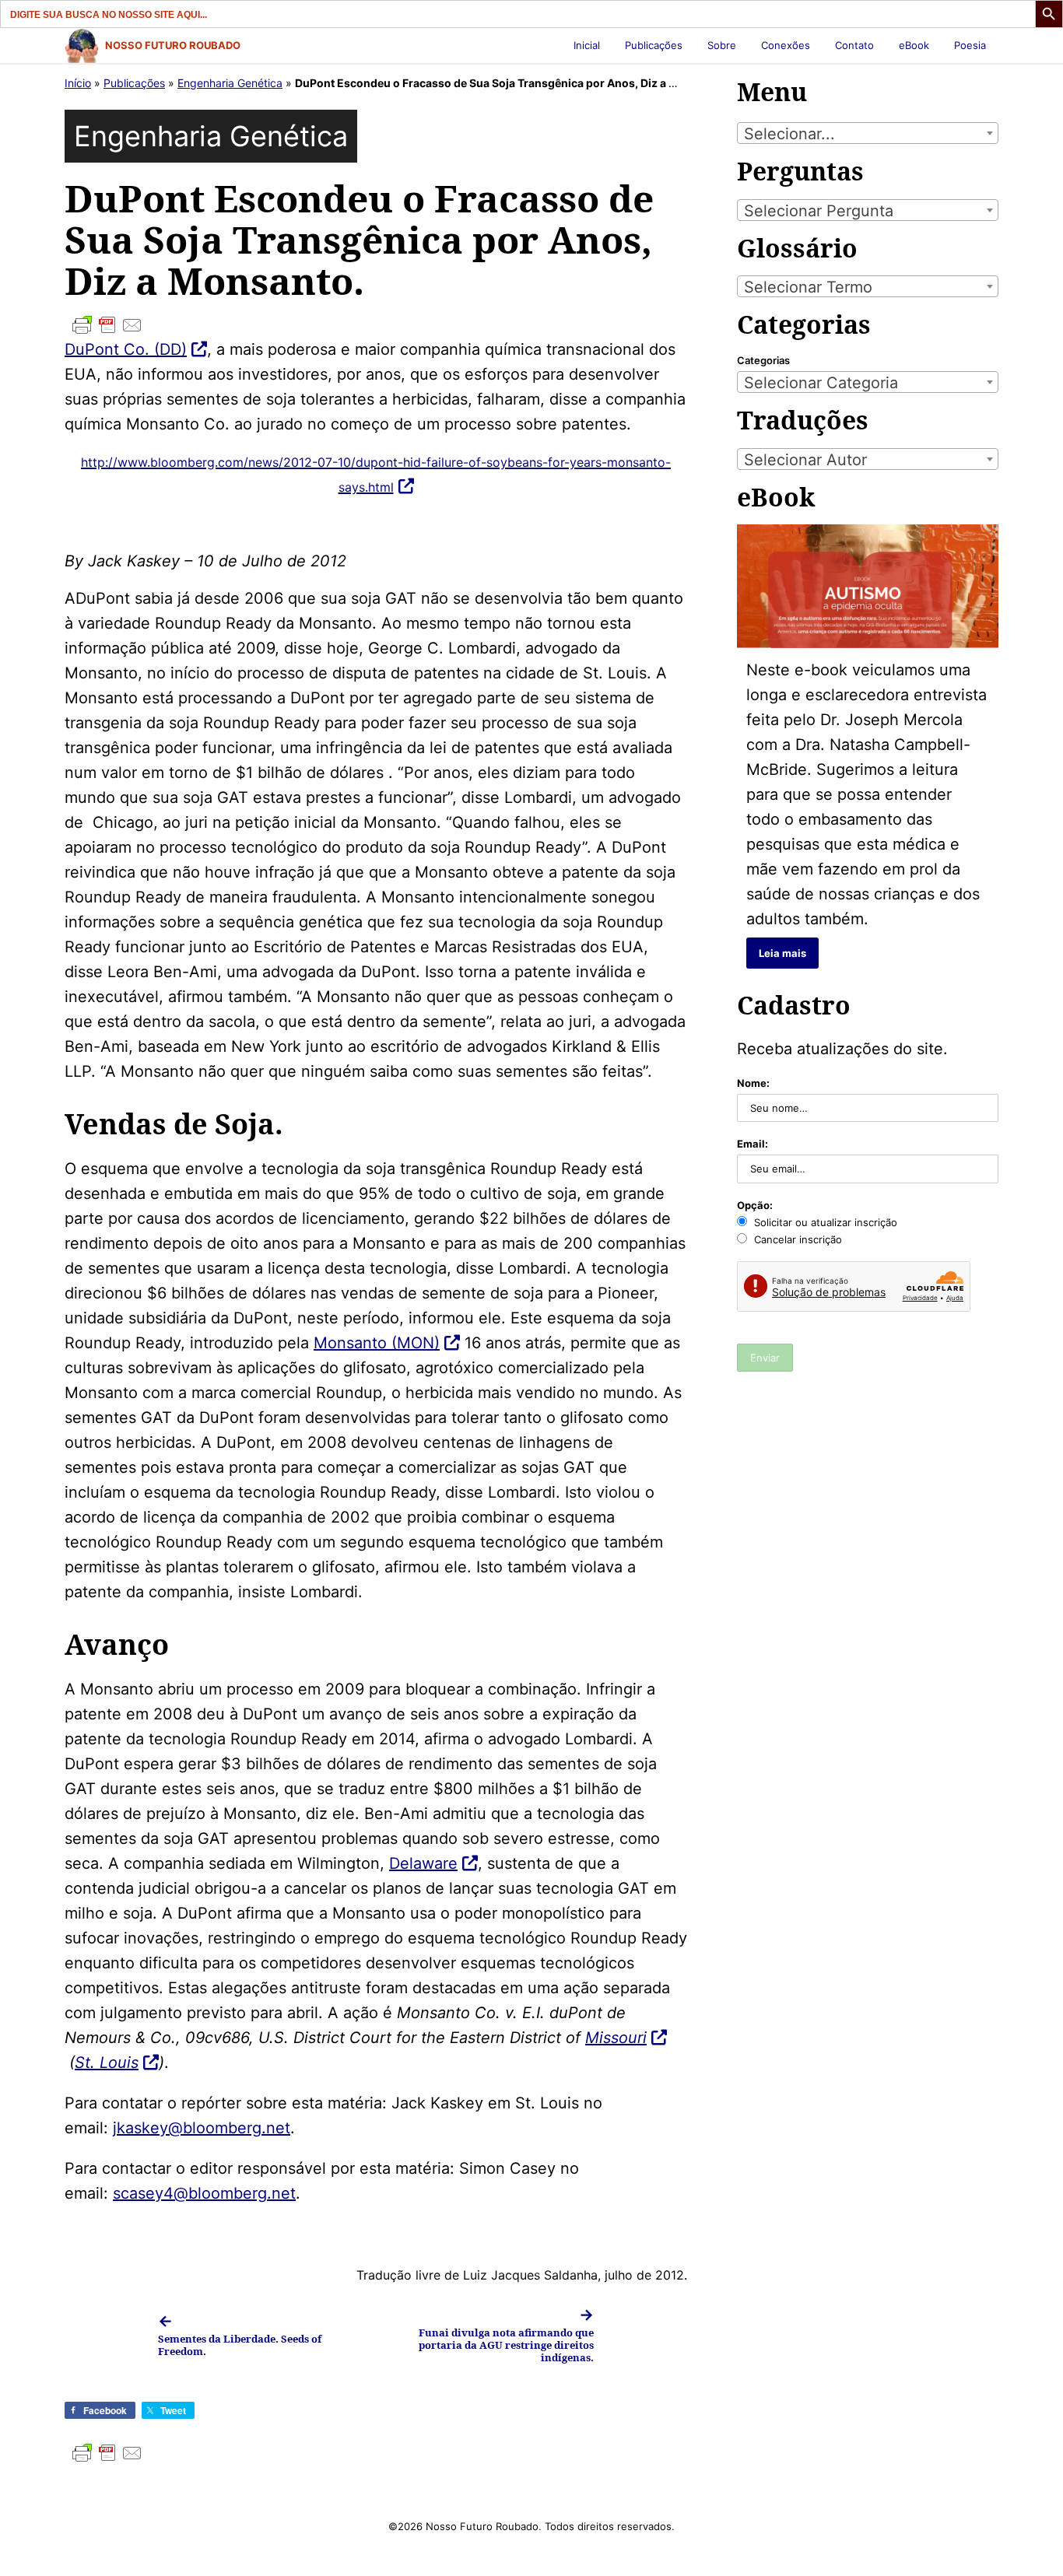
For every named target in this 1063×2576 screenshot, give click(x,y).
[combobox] (868, 133)
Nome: (753, 1083)
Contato (854, 45)
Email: (753, 1144)
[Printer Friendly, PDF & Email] (376, 325)
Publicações (654, 45)
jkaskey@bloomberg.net (202, 2128)
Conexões (786, 45)
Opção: (755, 1205)
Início (78, 83)
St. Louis (107, 2063)
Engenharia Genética (230, 83)
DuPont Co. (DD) (126, 349)
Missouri (616, 2038)
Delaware (423, 1863)
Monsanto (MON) (377, 1343)
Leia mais (782, 953)
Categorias (763, 360)
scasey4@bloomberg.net (204, 2193)
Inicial (587, 45)
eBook (914, 45)
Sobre (722, 45)
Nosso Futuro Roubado (173, 45)
